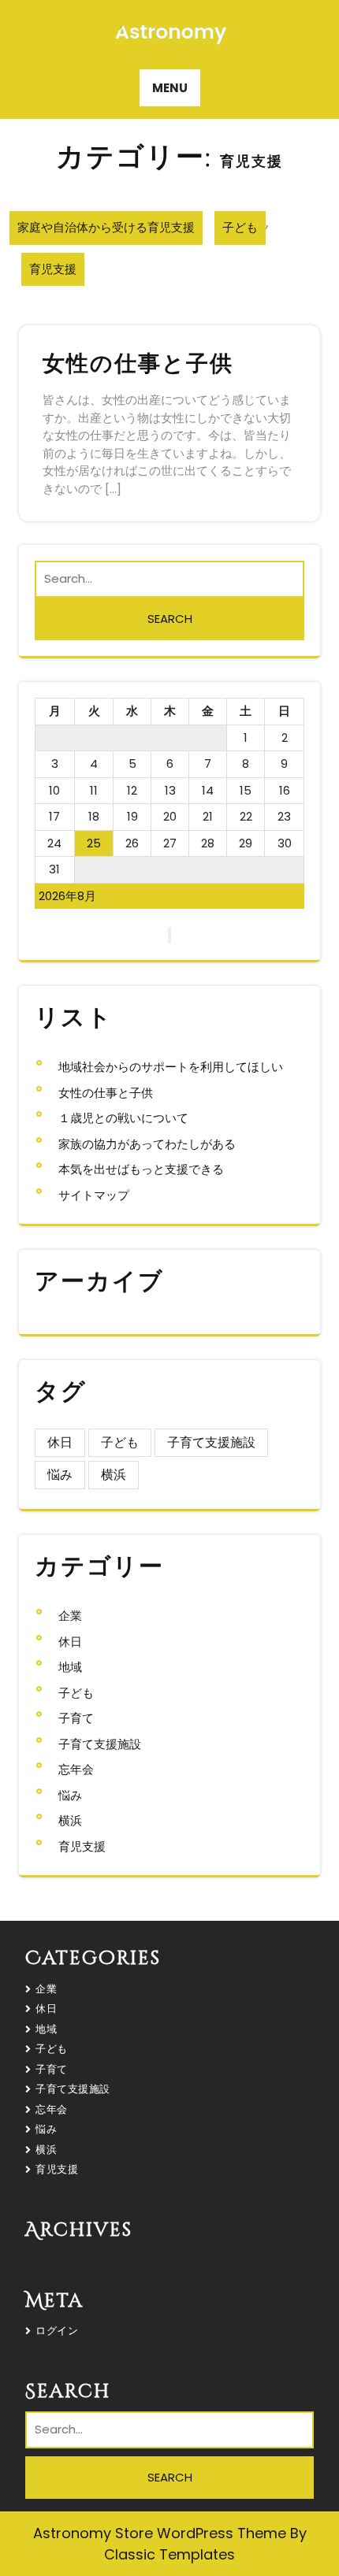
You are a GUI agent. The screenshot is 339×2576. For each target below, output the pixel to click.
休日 (60, 1442)
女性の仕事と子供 (138, 364)
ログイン (57, 2331)
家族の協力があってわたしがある (147, 1144)
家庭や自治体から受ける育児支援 (106, 227)
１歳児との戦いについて (123, 1118)
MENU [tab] (170, 88)
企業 (70, 1616)
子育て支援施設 (211, 1442)
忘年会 (76, 1769)
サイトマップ (94, 1195)
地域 (70, 1667)
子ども (240, 227)
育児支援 (53, 269)
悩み (60, 1475)
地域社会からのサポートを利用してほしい (171, 1067)
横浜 (114, 1475)
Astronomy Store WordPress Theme (162, 2533)
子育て (76, 1718)
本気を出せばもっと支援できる (141, 1169)
